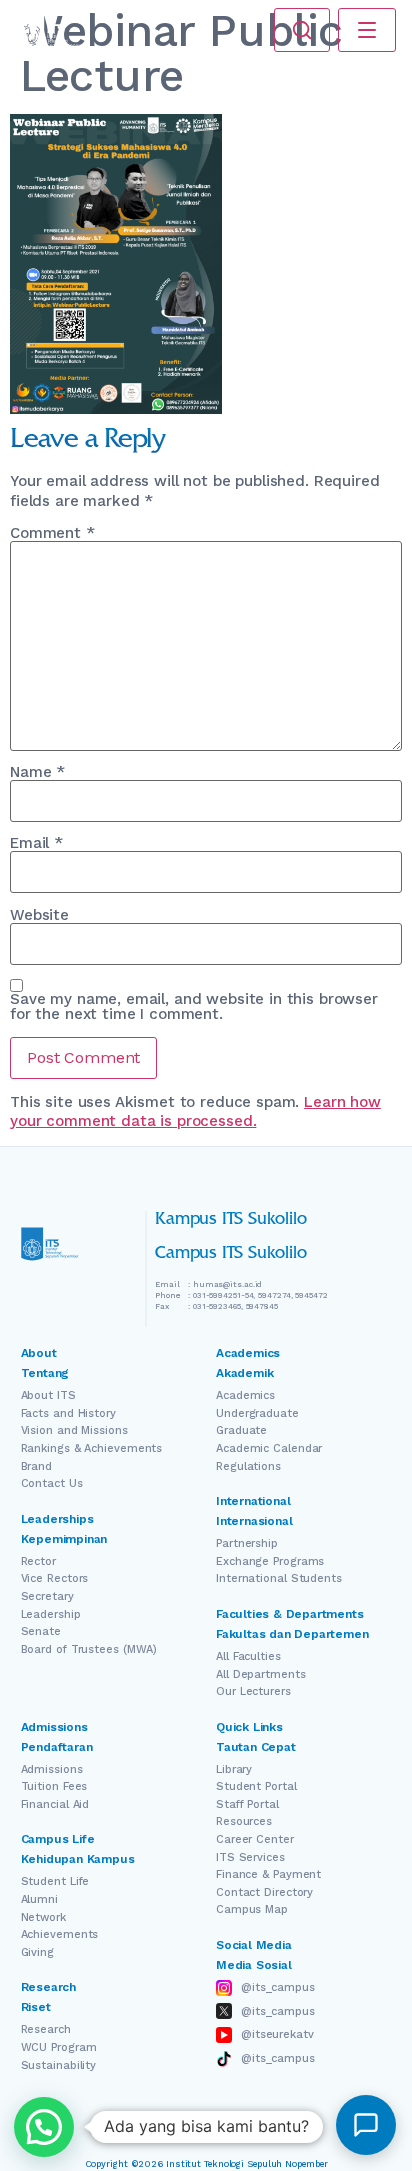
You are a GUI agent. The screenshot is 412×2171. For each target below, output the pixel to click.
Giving (37, 1952)
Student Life (55, 1881)
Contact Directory (264, 1892)
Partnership (247, 1543)
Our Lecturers (253, 1691)
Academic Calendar (269, 1448)
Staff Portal (247, 1804)
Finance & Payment (268, 1874)
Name (37, 772)
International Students (279, 1578)
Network (43, 1917)
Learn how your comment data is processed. (195, 1112)
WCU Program (59, 2047)
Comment (52, 533)
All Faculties (248, 1656)
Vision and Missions (74, 1430)
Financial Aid (55, 1804)
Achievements (60, 1934)
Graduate (241, 1430)
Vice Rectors (55, 1578)
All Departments (261, 1674)
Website (39, 915)
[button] (44, 2127)
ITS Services (250, 1857)
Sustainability (59, 2065)
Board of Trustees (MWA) (89, 1649)
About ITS (48, 1395)
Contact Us (52, 1483)
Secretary (47, 1596)
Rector (38, 1561)
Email (36, 843)
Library (234, 1769)
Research (46, 2029)
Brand (37, 1466)
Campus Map (252, 1909)
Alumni (39, 1899)
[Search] (302, 30)
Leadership (51, 1614)
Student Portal (256, 1786)
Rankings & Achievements (92, 1448)
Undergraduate (257, 1413)
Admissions (52, 1769)
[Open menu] (367, 30)
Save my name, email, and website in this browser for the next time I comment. (194, 1007)
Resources (244, 1821)
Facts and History (68, 1413)
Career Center (255, 1839)
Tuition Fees (54, 1786)
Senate (41, 1631)
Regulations (248, 1466)
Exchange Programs (270, 1561)
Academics (245, 1395)
